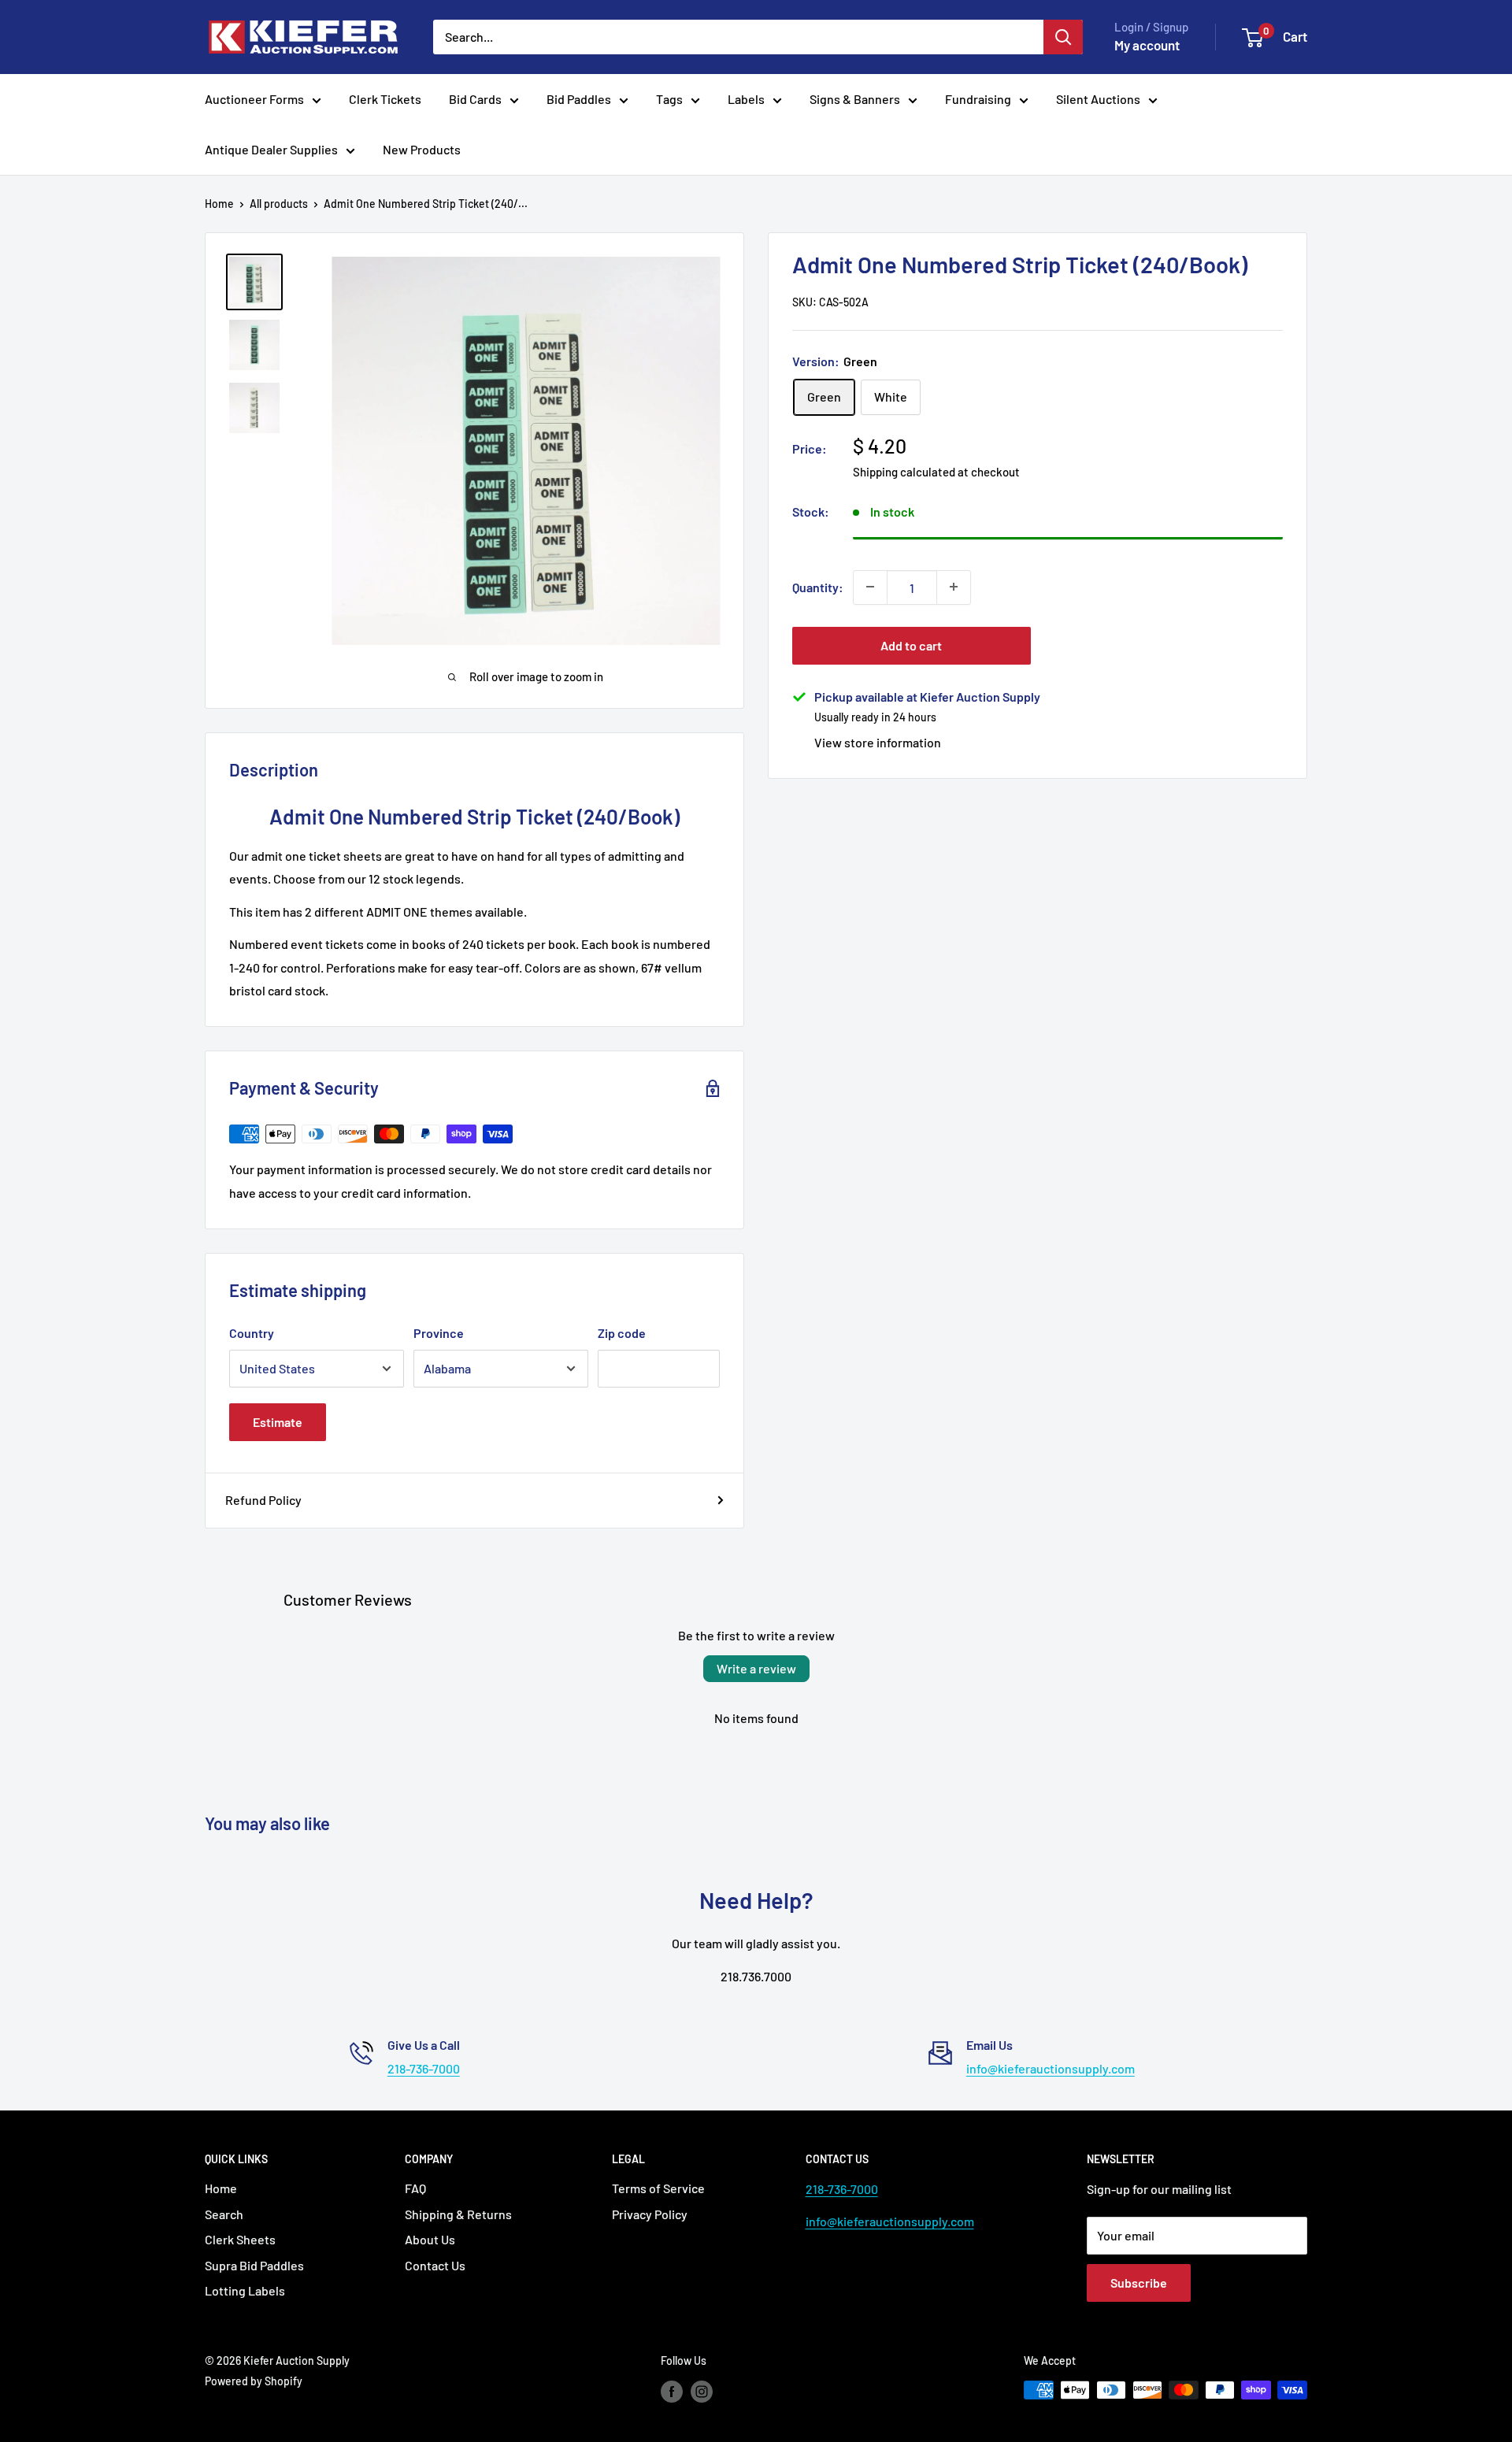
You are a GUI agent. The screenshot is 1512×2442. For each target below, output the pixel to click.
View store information (878, 741)
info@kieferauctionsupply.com (1051, 2068)
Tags (669, 99)
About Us (430, 2239)
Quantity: (818, 586)
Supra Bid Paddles (254, 2265)
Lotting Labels (245, 2290)
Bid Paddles (579, 99)
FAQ (415, 2188)
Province (439, 1333)
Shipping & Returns (458, 2214)
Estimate (278, 1422)
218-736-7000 (424, 2068)
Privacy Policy (650, 2214)
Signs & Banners (855, 99)
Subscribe (1139, 2283)
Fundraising (978, 99)
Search (224, 2214)
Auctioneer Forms (254, 99)
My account (1147, 45)
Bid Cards (475, 99)
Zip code (622, 1333)
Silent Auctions (1098, 99)
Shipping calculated (904, 471)
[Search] (1063, 37)
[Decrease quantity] (870, 587)
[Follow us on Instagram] (702, 2392)
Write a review (756, 1668)
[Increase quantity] (954, 587)
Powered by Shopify (254, 2381)
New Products (422, 149)
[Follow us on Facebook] (672, 2392)
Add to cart (911, 645)
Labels (746, 99)
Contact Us (435, 2265)
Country (252, 1333)
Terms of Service (658, 2188)
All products (279, 204)
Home (219, 204)
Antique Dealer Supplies (271, 149)
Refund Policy (263, 1500)
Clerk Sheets (240, 2239)
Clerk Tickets (385, 99)
